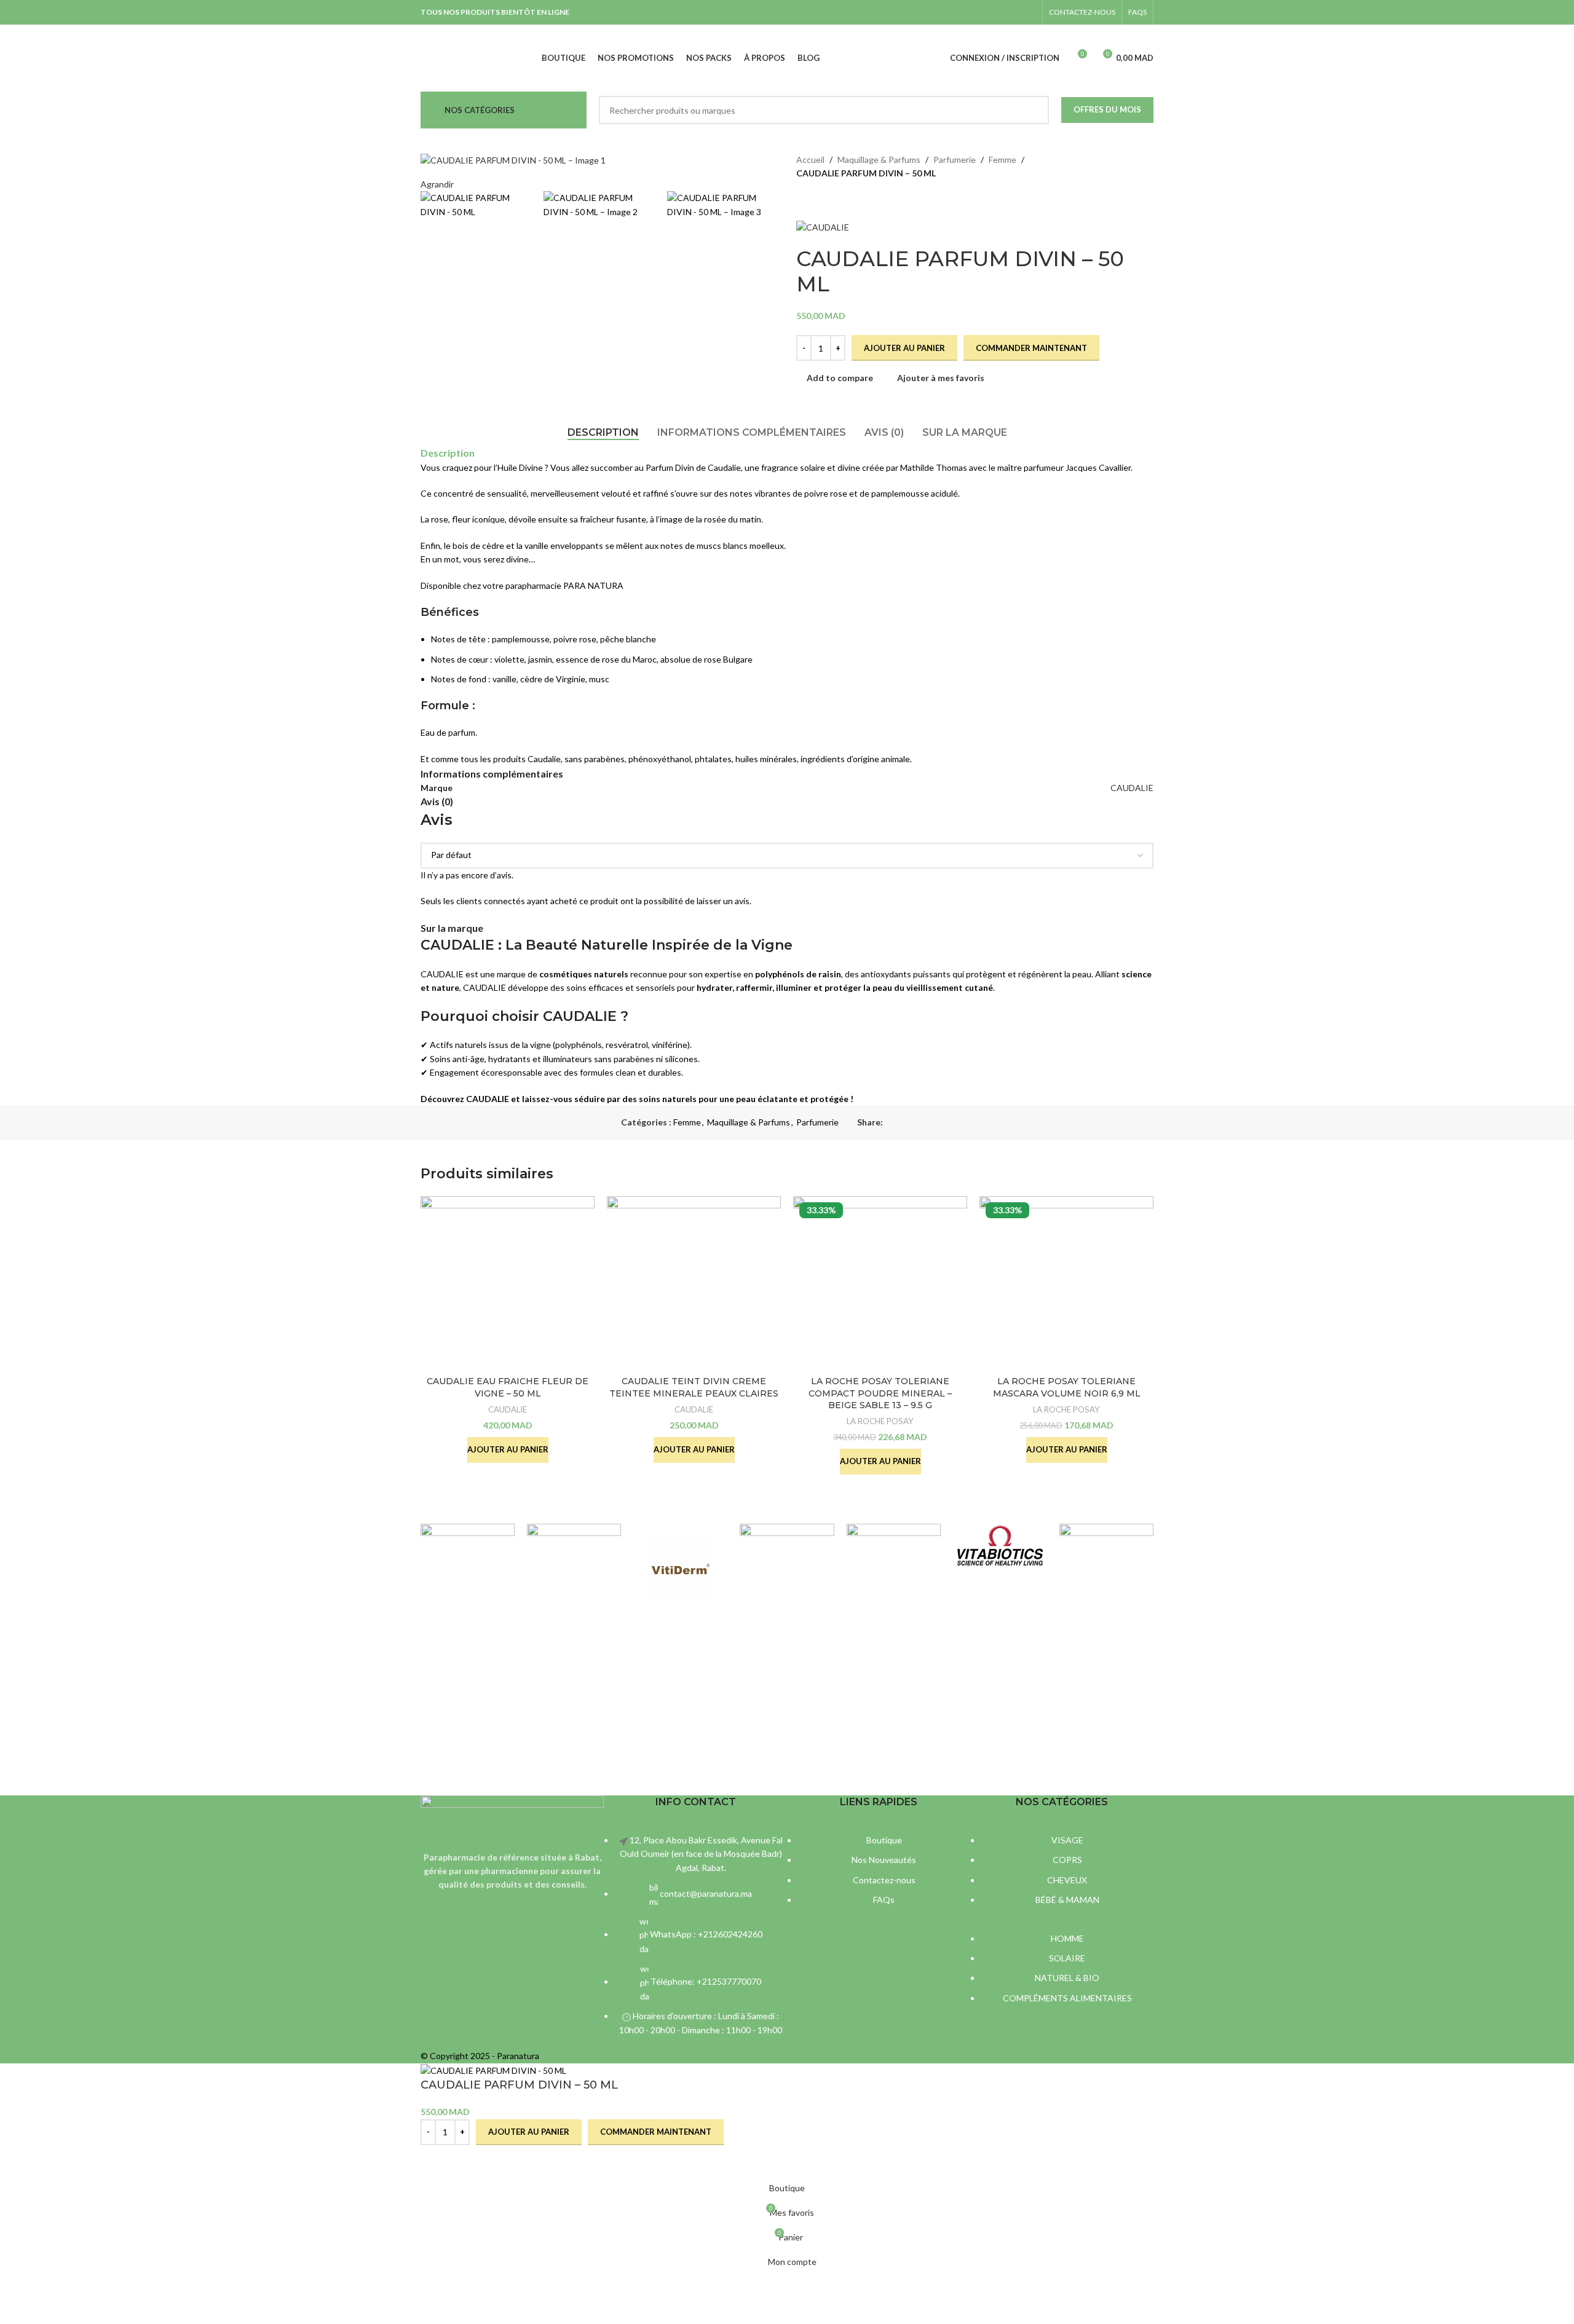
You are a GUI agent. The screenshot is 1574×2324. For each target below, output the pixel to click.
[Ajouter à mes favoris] (469, 2161)
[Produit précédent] (804, 200)
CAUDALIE (1132, 788)
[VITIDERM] (680, 1571)
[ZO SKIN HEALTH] (468, 1537)
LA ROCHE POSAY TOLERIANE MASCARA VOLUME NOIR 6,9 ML (1067, 1387)
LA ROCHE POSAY (880, 1421)
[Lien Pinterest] (918, 1123)
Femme (1003, 160)
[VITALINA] (894, 1561)
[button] (508, 1450)
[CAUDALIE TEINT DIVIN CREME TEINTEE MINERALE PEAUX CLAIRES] (694, 1283)
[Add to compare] (436, 2161)
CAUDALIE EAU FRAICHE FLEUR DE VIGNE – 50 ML (508, 1387)
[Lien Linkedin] (932, 1123)
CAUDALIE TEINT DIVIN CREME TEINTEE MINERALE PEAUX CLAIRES (694, 1387)
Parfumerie (955, 160)
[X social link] (904, 1123)
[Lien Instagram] (1028, 12)
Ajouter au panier (904, 348)
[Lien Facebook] (1012, 12)
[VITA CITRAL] (1106, 1571)
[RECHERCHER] (1035, 110)
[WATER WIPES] (574, 1548)
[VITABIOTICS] (1000, 1545)
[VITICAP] (787, 1538)
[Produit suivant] (833, 200)
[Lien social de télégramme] (947, 1123)
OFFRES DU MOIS (1107, 109)
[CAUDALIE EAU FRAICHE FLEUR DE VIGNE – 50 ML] (508, 1283)
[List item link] (695, 1941)
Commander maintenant (1031, 348)
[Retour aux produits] (818, 200)
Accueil (810, 160)
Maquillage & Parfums (879, 160)
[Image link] (512, 1815)
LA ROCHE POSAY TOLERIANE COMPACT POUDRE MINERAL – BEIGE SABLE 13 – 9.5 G (880, 1393)
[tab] (603, 432)
